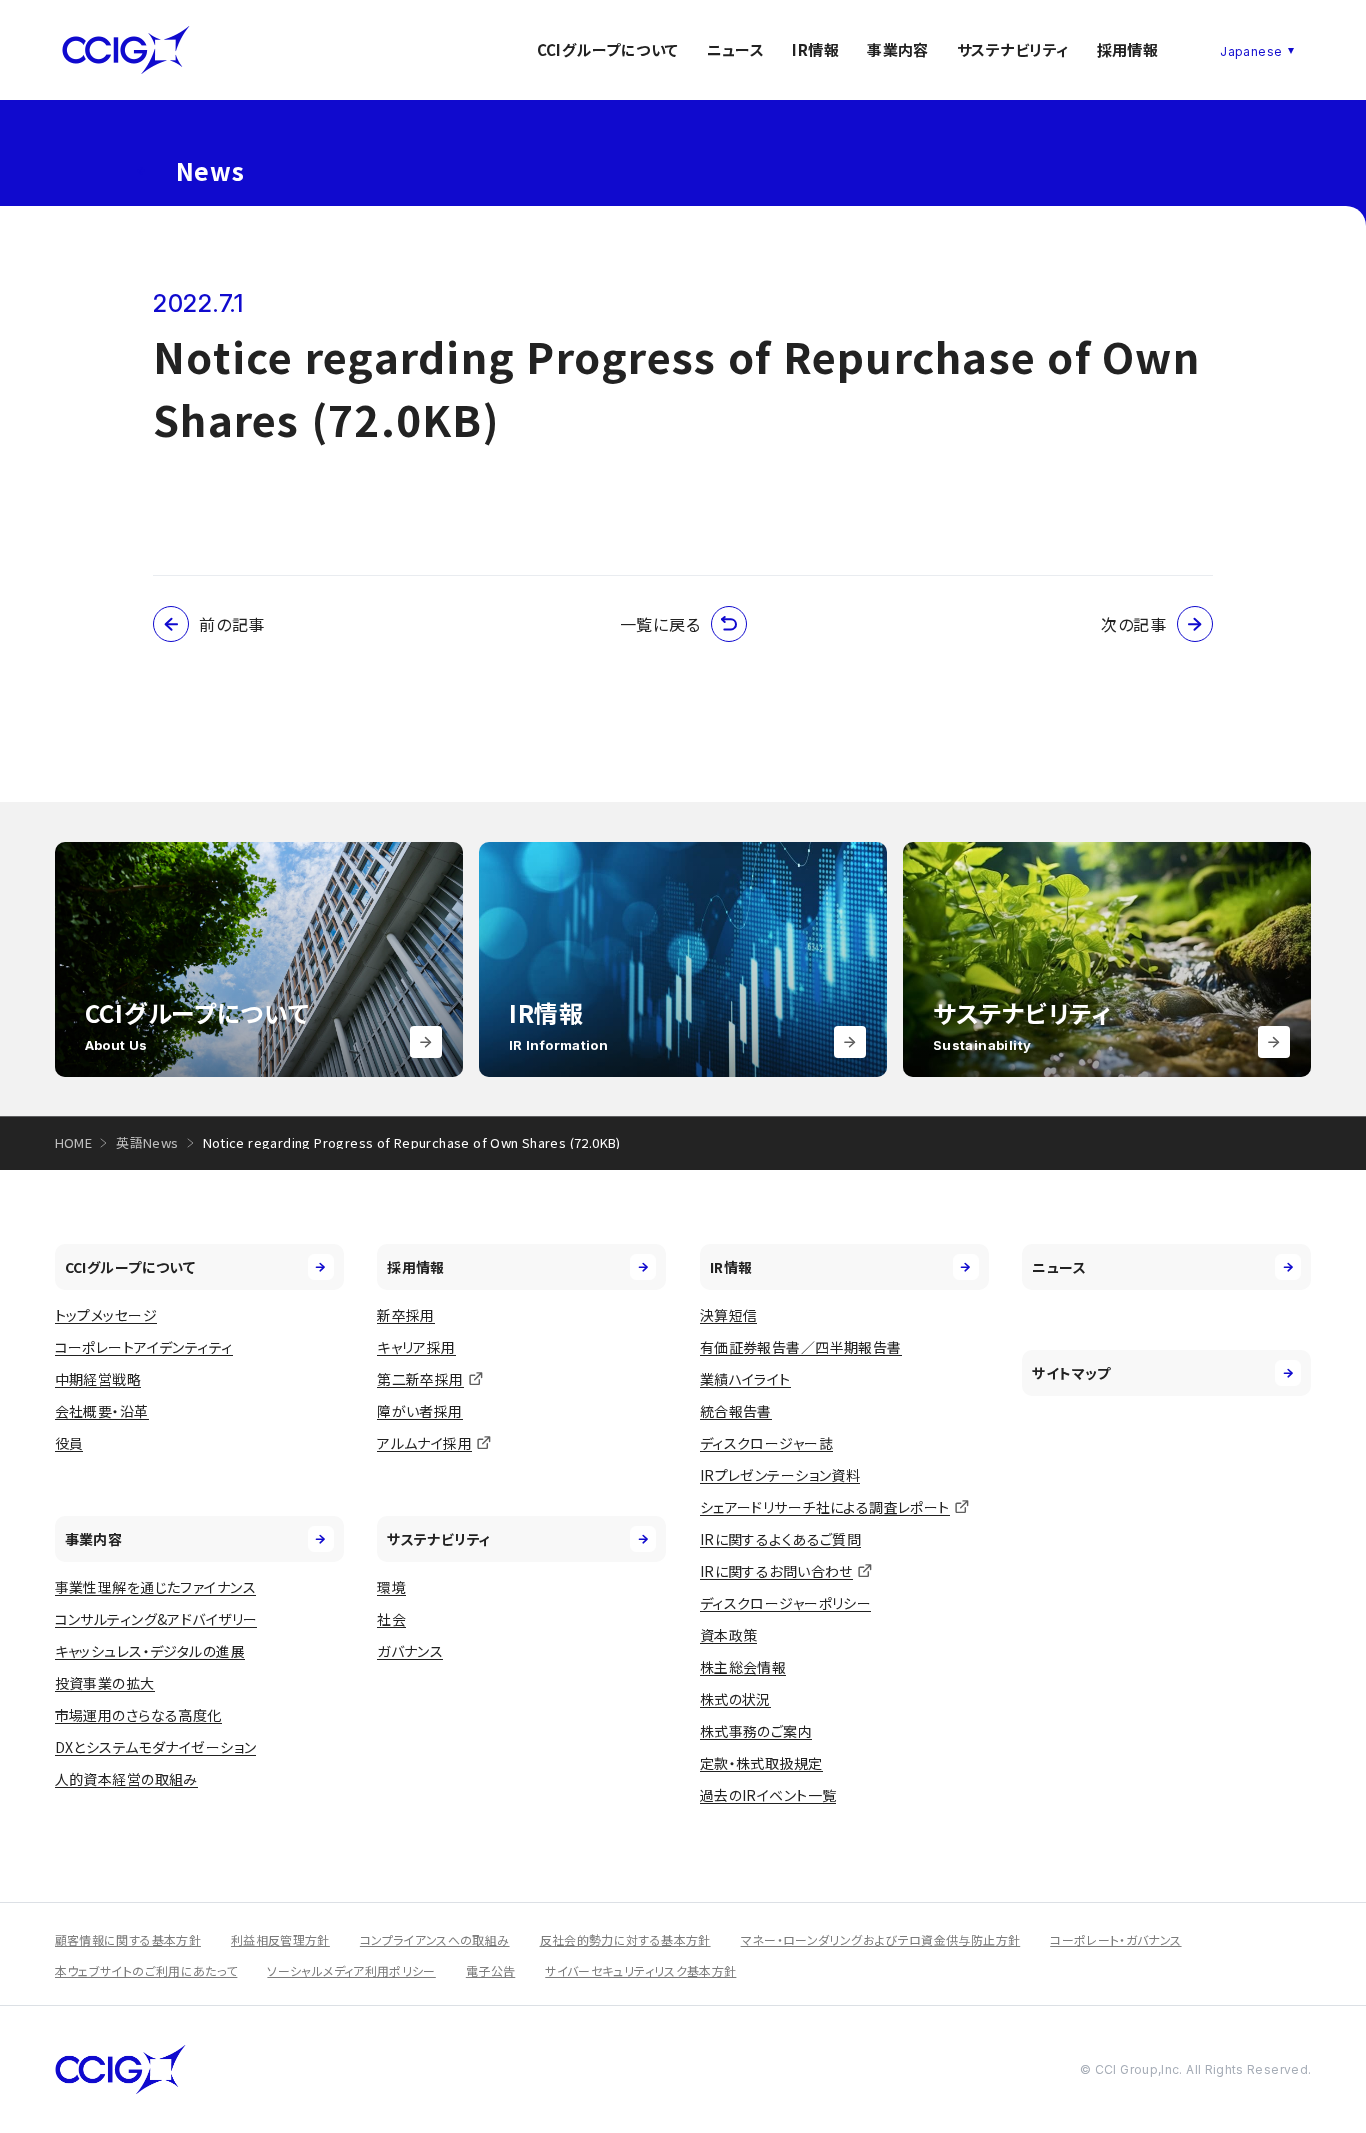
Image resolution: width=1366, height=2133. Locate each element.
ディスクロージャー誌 (766, 1443)
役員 (69, 1443)
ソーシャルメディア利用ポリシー (351, 1970)
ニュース (736, 49)
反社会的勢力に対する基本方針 (625, 1939)
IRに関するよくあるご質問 (780, 1539)
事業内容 (898, 49)
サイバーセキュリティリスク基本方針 (640, 1970)
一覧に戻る (660, 624)
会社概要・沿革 (102, 1411)
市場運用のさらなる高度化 (138, 1715)
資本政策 (729, 1635)
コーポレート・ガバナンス (1115, 1939)
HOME (74, 1142)
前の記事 (232, 624)
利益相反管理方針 (280, 1939)
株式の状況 (735, 1699)
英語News (147, 1142)
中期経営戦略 (98, 1379)
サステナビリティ (1013, 49)
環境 (391, 1587)
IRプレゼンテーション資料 (780, 1475)
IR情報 (815, 49)
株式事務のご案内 (756, 1731)
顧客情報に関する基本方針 (128, 1939)
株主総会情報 (743, 1667)
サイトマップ (1071, 1373)
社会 (391, 1619)
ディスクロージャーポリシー (785, 1603)
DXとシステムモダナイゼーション (156, 1747)
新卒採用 (406, 1315)
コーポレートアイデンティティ (144, 1347)
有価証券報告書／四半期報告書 (801, 1347)
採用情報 (1128, 49)
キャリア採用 (416, 1347)
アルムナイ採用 (424, 1443)
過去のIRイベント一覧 (768, 1795)
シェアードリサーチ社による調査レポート (825, 1507)
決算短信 (729, 1315)
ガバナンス (410, 1651)
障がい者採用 (420, 1411)
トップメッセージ (106, 1315)
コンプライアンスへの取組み (435, 1939)
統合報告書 (736, 1411)
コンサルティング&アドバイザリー (156, 1619)
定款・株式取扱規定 (761, 1763)
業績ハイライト (745, 1379)
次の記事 (1134, 624)
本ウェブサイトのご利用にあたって (146, 1970)
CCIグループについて (608, 49)
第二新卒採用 (420, 1379)
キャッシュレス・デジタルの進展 (150, 1651)
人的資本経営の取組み (126, 1779)
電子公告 (490, 1970)
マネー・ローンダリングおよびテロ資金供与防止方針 (881, 1939)
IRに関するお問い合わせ (776, 1571)
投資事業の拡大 (105, 1683)
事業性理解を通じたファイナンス (155, 1587)
